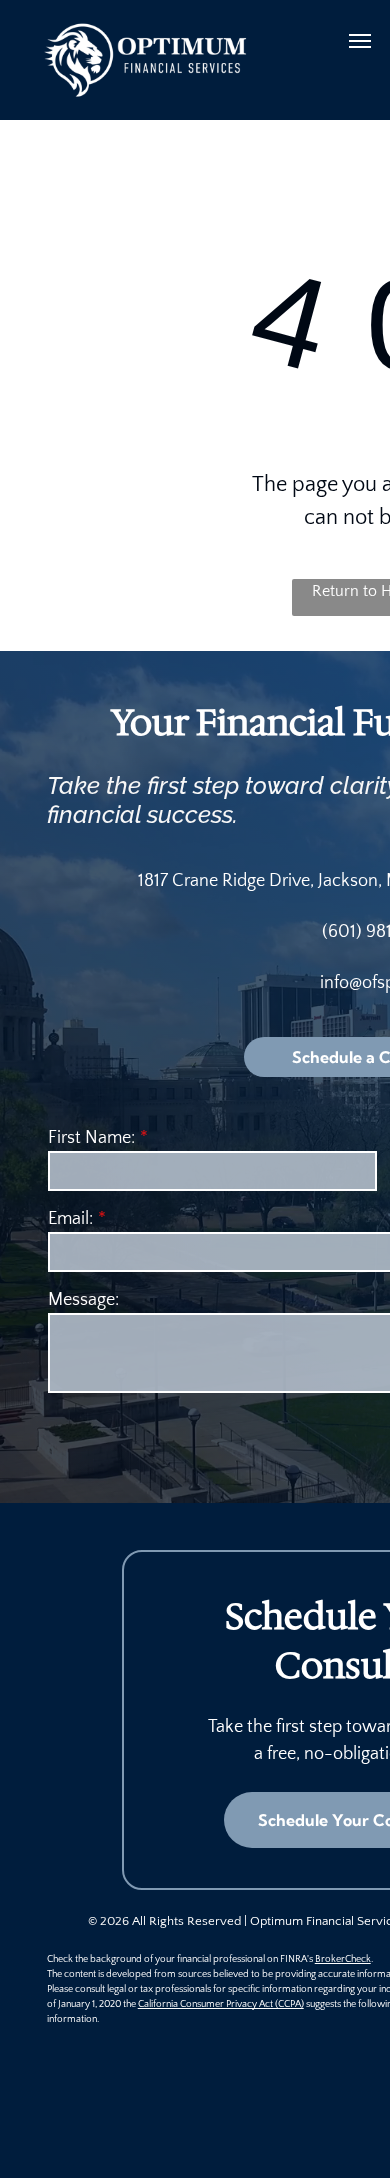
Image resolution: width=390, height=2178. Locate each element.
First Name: (91, 1138)
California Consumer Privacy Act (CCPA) (221, 2004)
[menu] (360, 41)
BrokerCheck (343, 1959)
